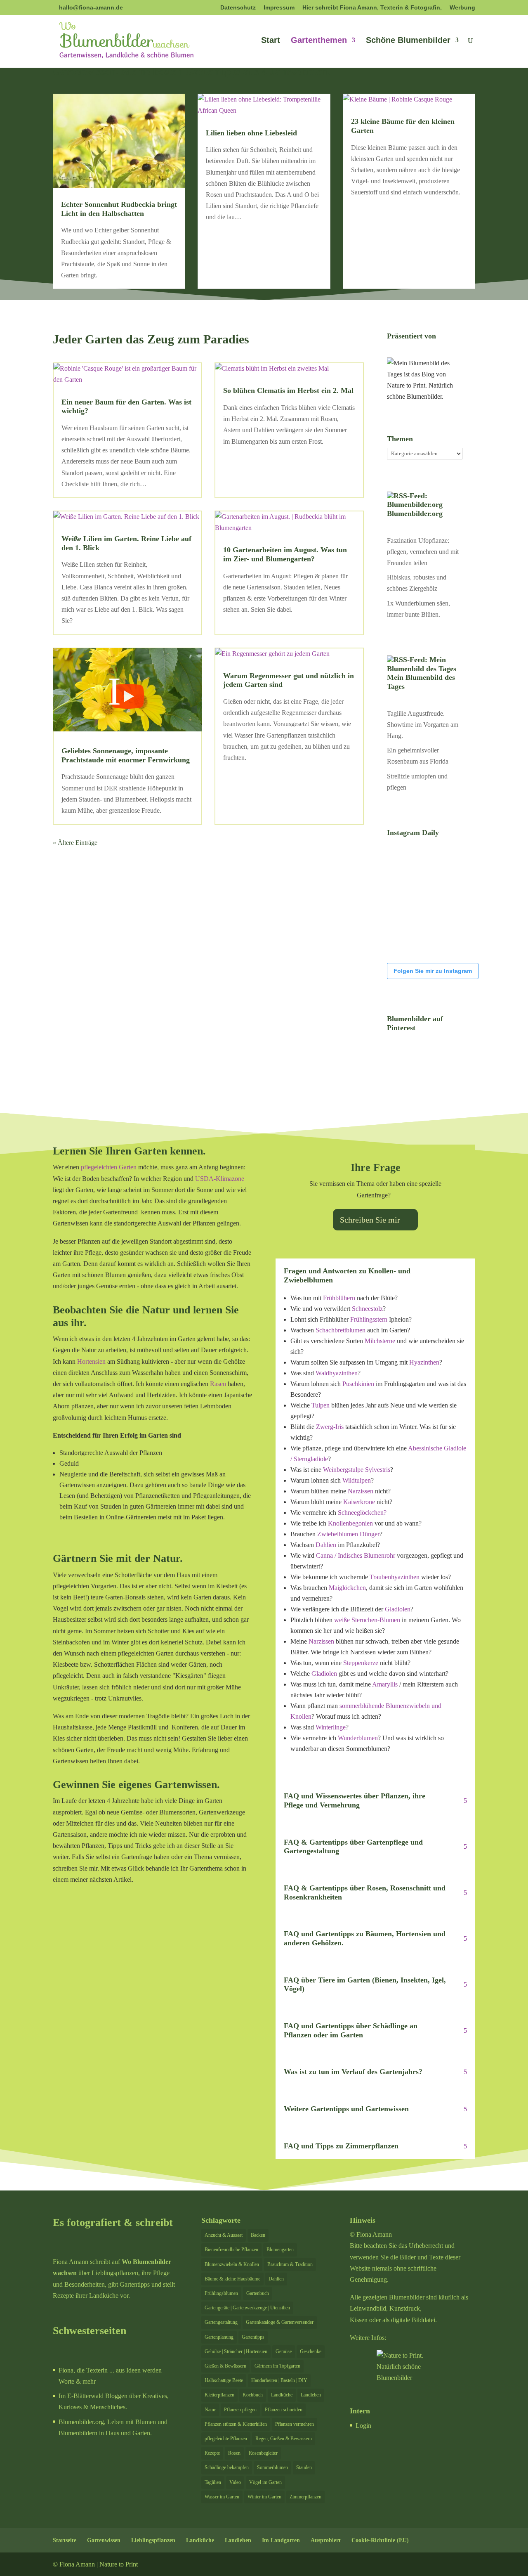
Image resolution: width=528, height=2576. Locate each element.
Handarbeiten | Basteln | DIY (279, 2380)
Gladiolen (398, 1609)
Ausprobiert (326, 2540)
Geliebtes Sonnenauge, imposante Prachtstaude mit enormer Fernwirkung (126, 755)
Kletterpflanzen (219, 2395)
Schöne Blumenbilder (408, 41)
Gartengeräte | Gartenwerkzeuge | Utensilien (247, 2308)
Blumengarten (280, 2250)
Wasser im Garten (222, 2497)
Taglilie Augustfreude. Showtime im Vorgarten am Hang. (423, 725)
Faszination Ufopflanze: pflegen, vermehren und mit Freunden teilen (423, 552)
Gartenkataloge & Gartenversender (280, 2322)
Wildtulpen (357, 1480)
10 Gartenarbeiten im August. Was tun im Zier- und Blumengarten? (285, 554)
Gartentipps (253, 2337)
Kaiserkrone (359, 1502)
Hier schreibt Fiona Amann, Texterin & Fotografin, (372, 8)
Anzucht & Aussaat (224, 2235)
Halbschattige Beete (224, 2380)
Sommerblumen (272, 2467)
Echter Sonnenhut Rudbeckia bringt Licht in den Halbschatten (119, 209)
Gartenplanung (219, 2337)
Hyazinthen (424, 1362)
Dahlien (326, 1545)
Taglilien (213, 2482)
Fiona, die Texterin (83, 2370)
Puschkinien (358, 1384)
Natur (210, 2410)
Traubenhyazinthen (395, 1577)
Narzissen (361, 1491)
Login (363, 2426)
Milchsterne (380, 1341)
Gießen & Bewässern (225, 2366)
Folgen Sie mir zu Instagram (433, 971)
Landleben (311, 2395)
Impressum (279, 8)
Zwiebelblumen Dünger (348, 1534)
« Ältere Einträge (75, 843)
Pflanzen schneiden (284, 2410)
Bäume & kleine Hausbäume (232, 2279)
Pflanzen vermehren (295, 2424)
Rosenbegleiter (263, 2453)
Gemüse (284, 2351)
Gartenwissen (104, 2540)
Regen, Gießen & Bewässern (284, 2439)
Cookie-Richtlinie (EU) (380, 2540)
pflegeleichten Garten (109, 1167)
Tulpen (321, 1405)
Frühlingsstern (369, 1319)
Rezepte (212, 2453)
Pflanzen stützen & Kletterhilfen (236, 2424)
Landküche (282, 2395)
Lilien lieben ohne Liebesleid (251, 133)
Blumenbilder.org (415, 513)
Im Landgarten (281, 2540)
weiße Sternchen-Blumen (367, 1620)
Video (235, 2482)
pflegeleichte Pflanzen (226, 2439)
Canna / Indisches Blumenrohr (355, 1555)
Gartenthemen (319, 41)
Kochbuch (253, 2395)
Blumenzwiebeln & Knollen (232, 2264)
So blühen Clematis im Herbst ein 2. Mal (288, 390)
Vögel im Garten (265, 2482)
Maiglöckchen (347, 1588)
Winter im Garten (264, 2497)
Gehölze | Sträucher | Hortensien (236, 2351)
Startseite (65, 2540)
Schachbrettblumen (341, 1330)
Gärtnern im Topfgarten (277, 2366)
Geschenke (311, 2351)
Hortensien (91, 1361)
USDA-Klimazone (220, 1179)
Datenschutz (238, 8)
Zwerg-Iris (330, 1427)
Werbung (462, 8)
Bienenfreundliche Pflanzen (231, 2250)
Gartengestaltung (221, 2322)
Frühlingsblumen (221, 2293)
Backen (258, 2235)
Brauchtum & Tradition (290, 2264)
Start (271, 41)
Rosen (234, 2453)
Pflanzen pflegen (240, 2410)
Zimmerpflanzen (305, 2497)
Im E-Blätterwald (81, 2396)
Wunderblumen (358, 1738)
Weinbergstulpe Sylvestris (357, 1470)
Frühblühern (339, 1298)
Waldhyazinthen (337, 1373)
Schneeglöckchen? (362, 1513)
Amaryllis (385, 1684)
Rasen (218, 1384)
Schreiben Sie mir (370, 1220)
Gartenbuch (258, 2293)
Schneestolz (367, 1309)
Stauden (304, 2467)
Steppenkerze (361, 1663)
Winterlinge (331, 1727)
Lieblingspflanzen (153, 2540)
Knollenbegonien (350, 1523)
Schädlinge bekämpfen (227, 2467)
